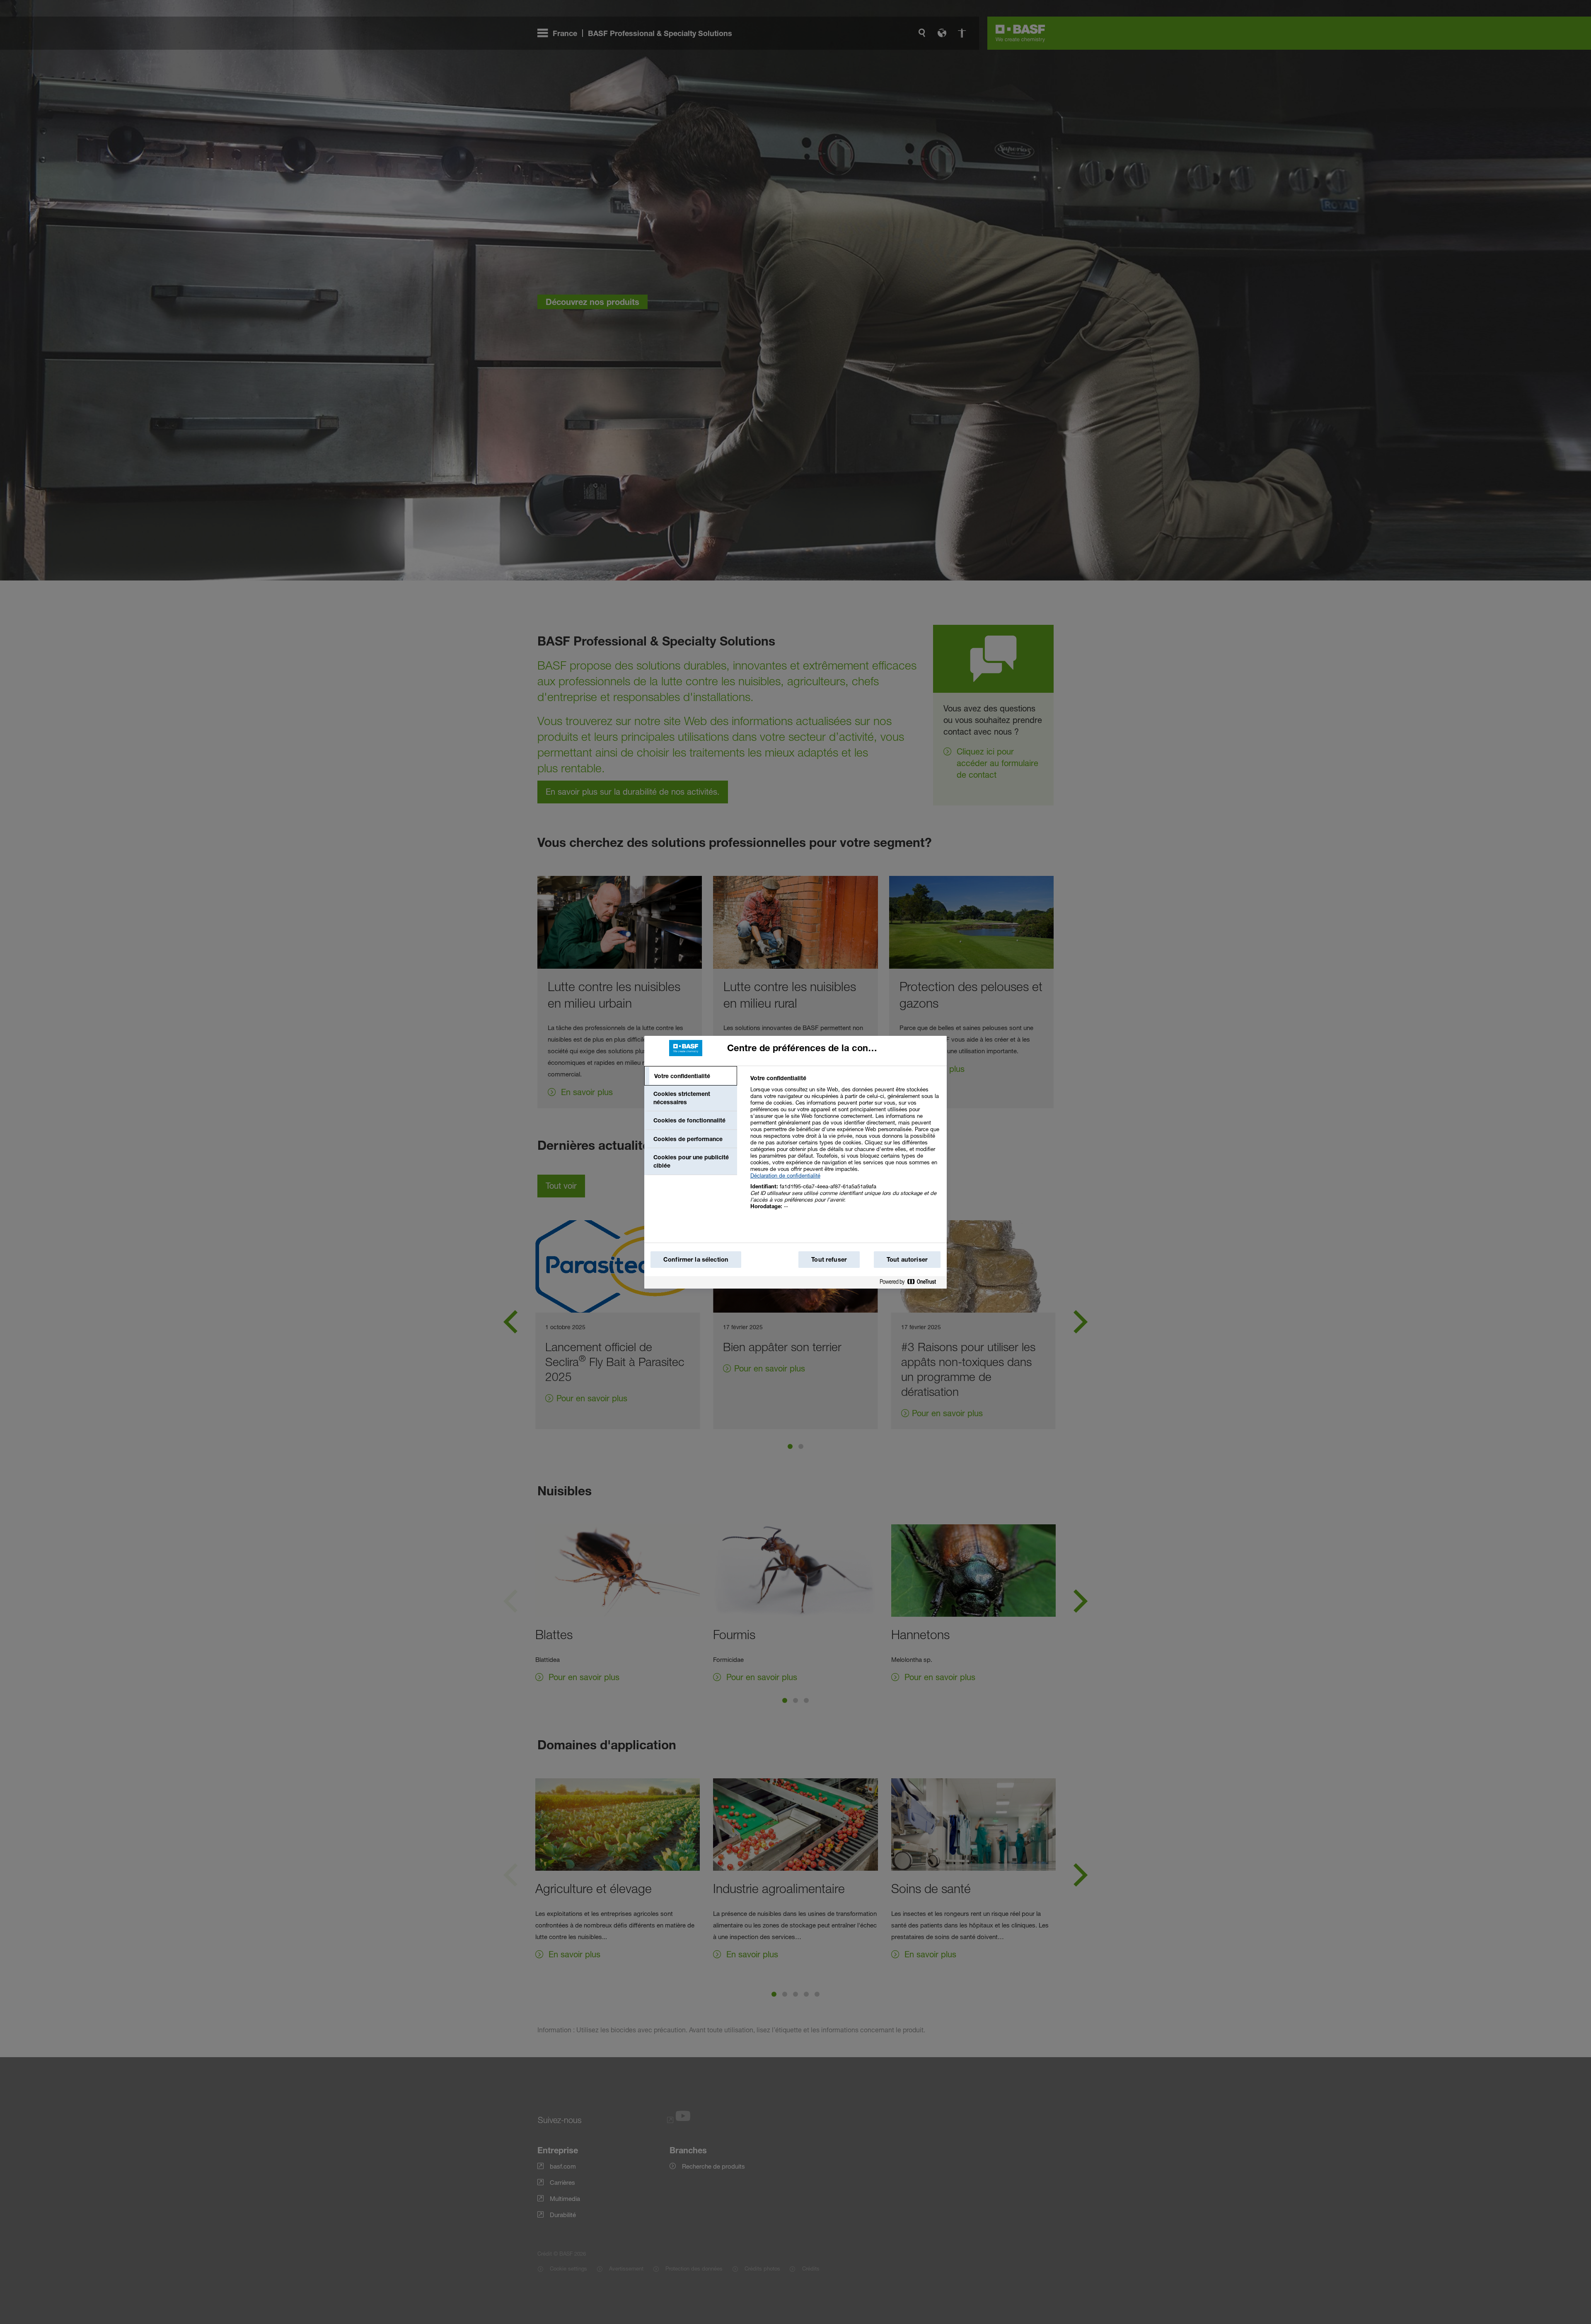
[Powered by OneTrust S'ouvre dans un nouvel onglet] (911, 1283)
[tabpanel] (845, 1147)
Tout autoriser (907, 1259)
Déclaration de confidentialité (785, 1175)
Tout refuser (829, 1259)
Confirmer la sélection (696, 1259)
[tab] (691, 1076)
